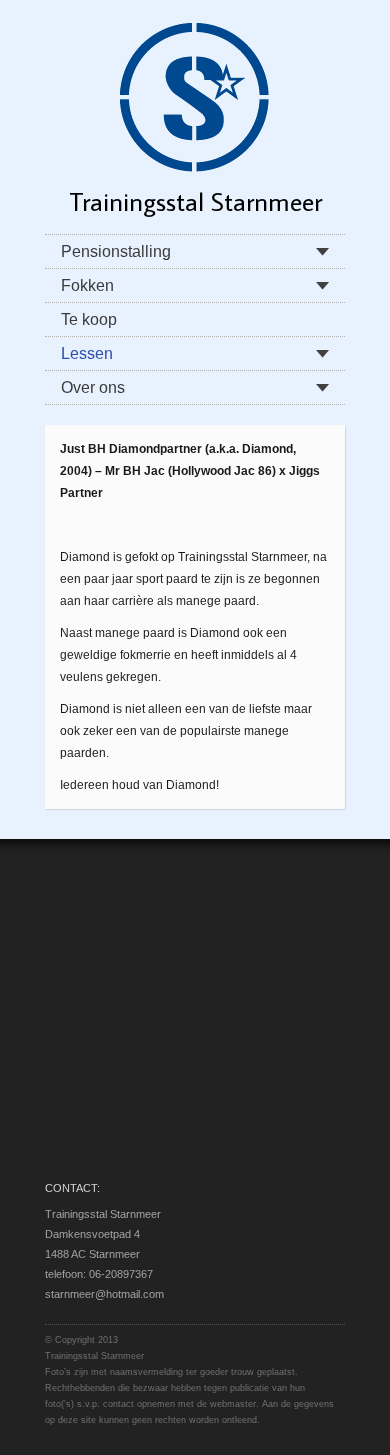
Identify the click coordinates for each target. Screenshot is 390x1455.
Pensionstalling (116, 251)
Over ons (93, 387)
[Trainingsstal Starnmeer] (195, 96)
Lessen (87, 353)
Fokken (87, 285)
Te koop (89, 319)
